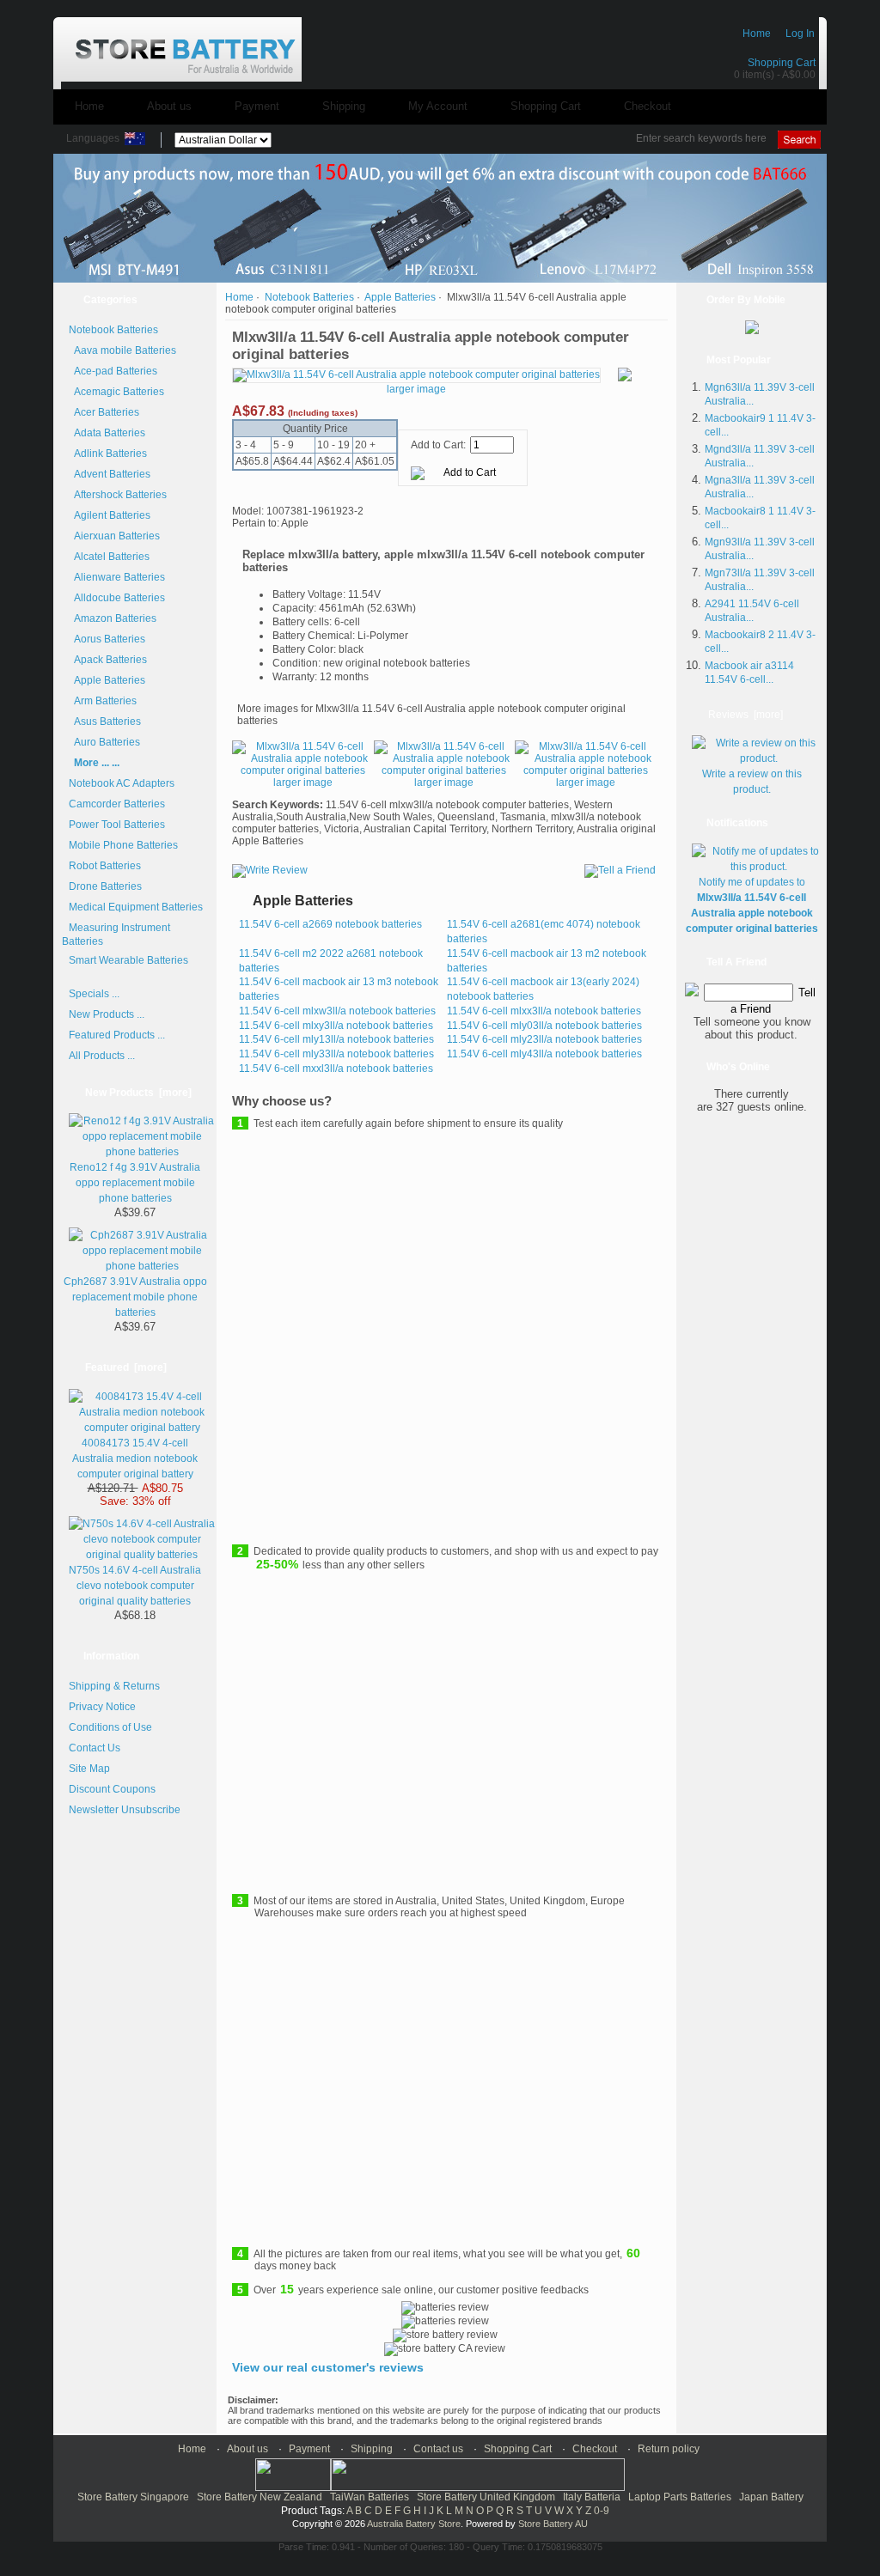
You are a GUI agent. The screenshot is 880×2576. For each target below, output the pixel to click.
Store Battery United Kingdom (486, 2497)
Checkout (648, 106)
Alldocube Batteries (117, 598)
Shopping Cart (782, 63)
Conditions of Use (110, 1727)
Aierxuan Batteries (114, 536)
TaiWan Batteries (370, 2497)
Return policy (669, 2449)
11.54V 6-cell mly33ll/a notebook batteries (336, 1054)
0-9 (602, 2511)
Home (757, 33)
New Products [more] (138, 1093)
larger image (303, 783)
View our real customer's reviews (328, 2367)
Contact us (438, 2449)
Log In (800, 33)
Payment (257, 106)
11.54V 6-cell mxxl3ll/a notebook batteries (336, 1069)
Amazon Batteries (113, 618)
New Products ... (107, 1014)
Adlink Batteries (108, 454)
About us (169, 106)
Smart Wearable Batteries (128, 960)
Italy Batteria (592, 2497)
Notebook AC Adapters (122, 783)
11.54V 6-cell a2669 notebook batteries (330, 924)
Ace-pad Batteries (113, 371)
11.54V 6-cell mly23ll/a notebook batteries (544, 1039)
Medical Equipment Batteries (136, 907)
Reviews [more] (746, 715)
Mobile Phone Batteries (123, 845)
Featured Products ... (117, 1035)
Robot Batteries (105, 866)
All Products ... (102, 1056)
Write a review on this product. (752, 782)
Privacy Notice (102, 1707)
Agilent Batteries (110, 515)
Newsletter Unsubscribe (125, 1810)
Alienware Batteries (117, 577)
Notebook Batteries (309, 297)
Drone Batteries (105, 886)
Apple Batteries (107, 680)
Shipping (344, 106)
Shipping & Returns (114, 1686)
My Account (438, 106)
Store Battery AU (553, 2524)
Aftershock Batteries (118, 495)
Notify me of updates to (752, 905)
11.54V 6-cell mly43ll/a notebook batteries (544, 1054)
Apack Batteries (108, 660)
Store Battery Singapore (133, 2497)
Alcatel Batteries (109, 557)
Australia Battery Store (414, 2524)
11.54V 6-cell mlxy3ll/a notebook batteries (336, 1026)
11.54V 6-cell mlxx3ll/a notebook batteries (544, 1011)
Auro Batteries (104, 742)
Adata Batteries (107, 433)
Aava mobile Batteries (122, 350)
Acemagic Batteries (116, 392)
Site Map (89, 1769)
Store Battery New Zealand (260, 2497)
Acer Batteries (104, 412)
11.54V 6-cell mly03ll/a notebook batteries (544, 1026)
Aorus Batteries (107, 639)
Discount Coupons (112, 1789)
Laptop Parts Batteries (680, 2497)
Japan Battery (771, 2497)
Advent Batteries (110, 474)
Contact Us (95, 1748)
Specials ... (94, 994)
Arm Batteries (103, 701)
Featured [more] (126, 1367)
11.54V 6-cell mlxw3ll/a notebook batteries (337, 1011)
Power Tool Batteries (117, 825)
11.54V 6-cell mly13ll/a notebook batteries (336, 1039)
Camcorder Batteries (117, 804)
